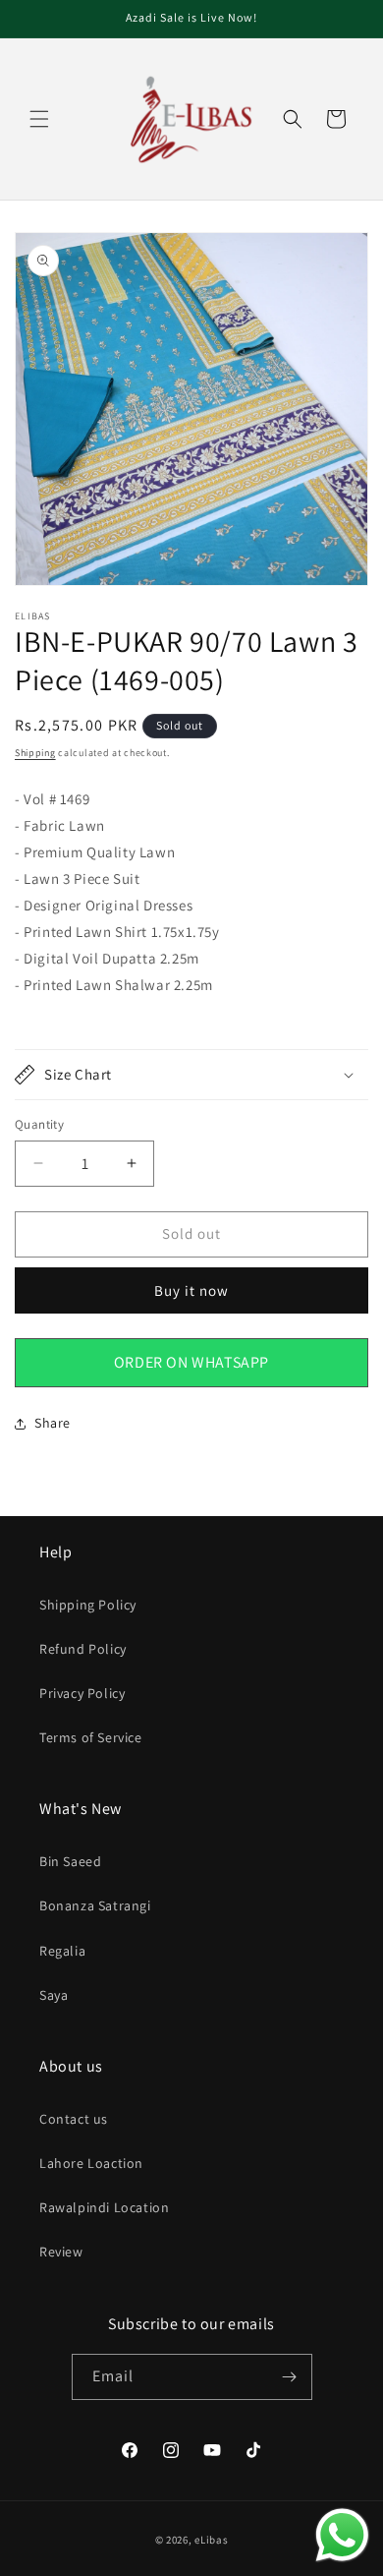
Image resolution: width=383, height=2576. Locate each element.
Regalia (62, 1951)
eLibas (211, 2540)
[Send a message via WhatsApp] (342, 2535)
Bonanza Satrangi (95, 1905)
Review (61, 2252)
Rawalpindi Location (104, 2207)
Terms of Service (91, 1737)
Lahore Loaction (91, 2163)
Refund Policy (83, 1649)
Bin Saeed (70, 1861)
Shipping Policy (88, 1605)
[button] (39, 119)
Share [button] (53, 1423)
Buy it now (191, 1290)
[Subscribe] (290, 2377)
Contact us (74, 2119)
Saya (54, 1995)
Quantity (39, 1124)
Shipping (35, 753)
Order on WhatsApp (191, 1362)
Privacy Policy (82, 1693)
